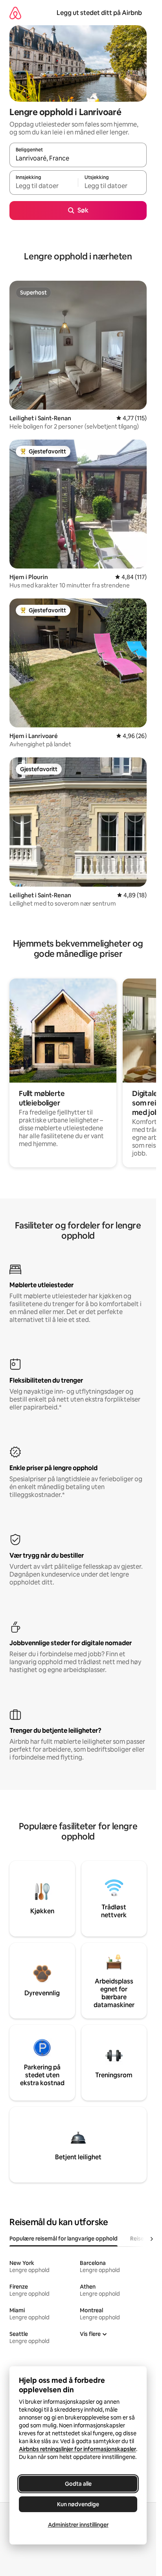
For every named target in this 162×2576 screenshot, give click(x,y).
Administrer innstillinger (78, 2525)
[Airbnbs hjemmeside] (15, 13)
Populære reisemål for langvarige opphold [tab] (64, 2239)
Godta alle (78, 2484)
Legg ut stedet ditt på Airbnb (99, 13)
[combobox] (78, 158)
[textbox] (44, 186)
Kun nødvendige (78, 2504)
